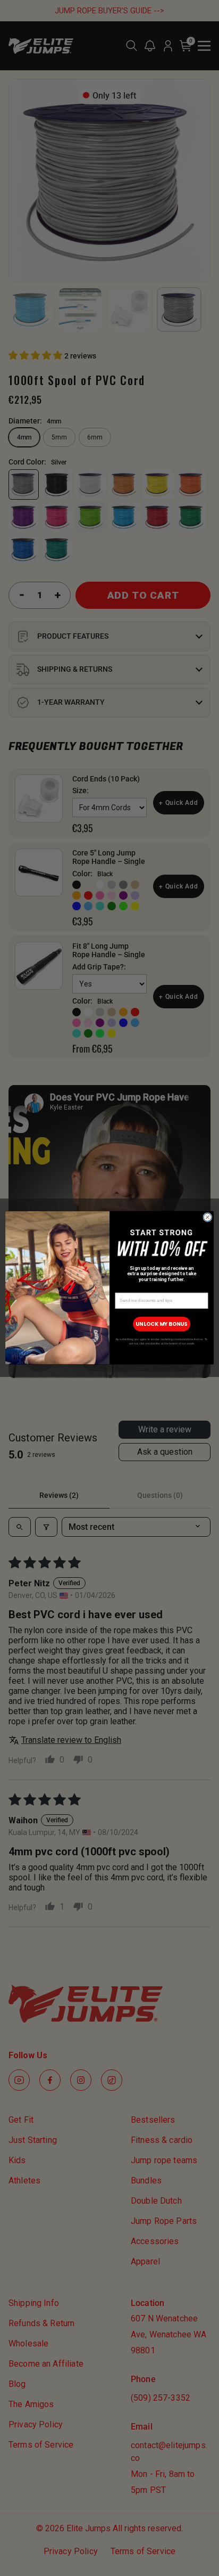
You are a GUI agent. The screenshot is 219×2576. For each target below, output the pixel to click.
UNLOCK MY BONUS (162, 1324)
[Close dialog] (208, 1217)
